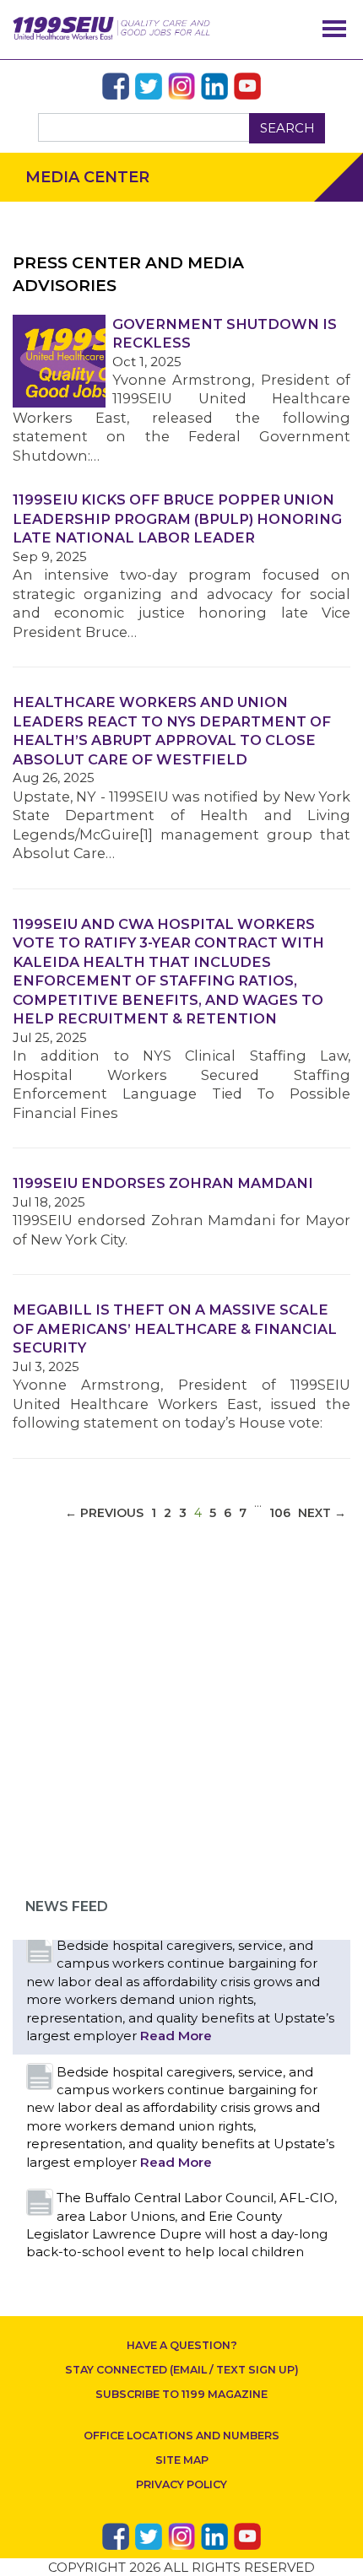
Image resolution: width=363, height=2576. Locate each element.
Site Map (182, 2460)
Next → (322, 1513)
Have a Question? (182, 2345)
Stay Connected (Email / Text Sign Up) (182, 2370)
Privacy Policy (181, 2484)
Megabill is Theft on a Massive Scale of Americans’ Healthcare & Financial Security (175, 1329)
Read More (176, 2036)
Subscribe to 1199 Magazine (181, 2394)
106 (280, 1513)
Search (287, 128)
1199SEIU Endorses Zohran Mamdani (163, 1183)
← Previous (104, 1513)
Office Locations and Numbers (181, 2436)
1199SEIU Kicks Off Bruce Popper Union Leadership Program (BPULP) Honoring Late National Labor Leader (177, 518)
